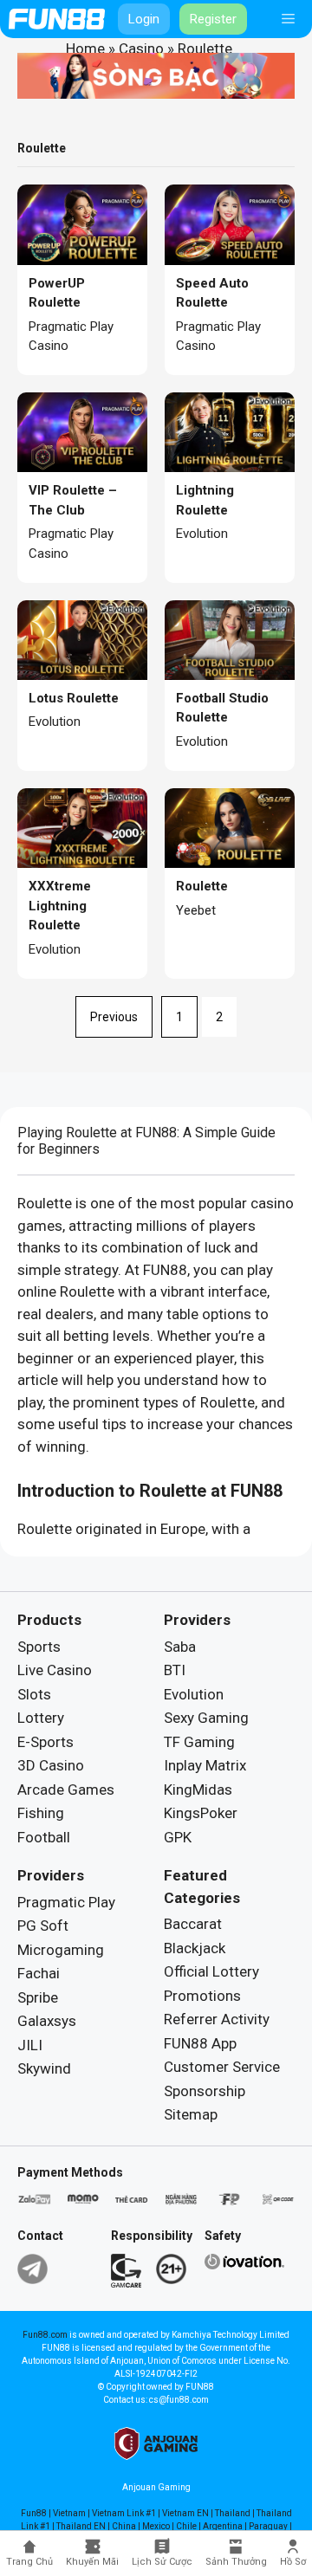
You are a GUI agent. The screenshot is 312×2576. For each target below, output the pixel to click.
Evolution (194, 1694)
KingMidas (198, 1790)
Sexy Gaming (206, 1718)
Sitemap (191, 2114)
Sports (39, 1647)
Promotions (202, 1996)
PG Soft (43, 1926)
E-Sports (45, 1742)
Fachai (39, 1973)
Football (44, 1837)
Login (144, 19)
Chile (186, 2526)
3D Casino (51, 1765)
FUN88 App (200, 2043)
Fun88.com (45, 2335)
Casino (141, 49)
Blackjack (195, 1948)
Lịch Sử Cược (162, 2562)
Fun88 (34, 2513)
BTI (175, 1670)
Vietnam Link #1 (124, 2513)
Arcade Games (66, 1790)
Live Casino (55, 1670)
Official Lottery (211, 1971)
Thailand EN (81, 2526)
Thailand (233, 2513)
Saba (180, 1647)
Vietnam (69, 2513)
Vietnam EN (185, 2513)
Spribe (38, 1997)
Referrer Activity (217, 2019)
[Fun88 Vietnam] (57, 19)
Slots (34, 1694)
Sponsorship (205, 2091)
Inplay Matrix (205, 1765)
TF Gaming (199, 1742)
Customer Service (222, 2067)
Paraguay (268, 2526)
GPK (178, 1837)
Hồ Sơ (293, 2562)
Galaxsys (47, 2021)
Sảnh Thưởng (236, 2562)
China (124, 2526)
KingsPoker (201, 1813)
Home (85, 49)
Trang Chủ (29, 2562)
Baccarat (193, 1924)
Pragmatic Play (66, 1902)
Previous (114, 1017)
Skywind (44, 2068)
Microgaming (61, 1950)
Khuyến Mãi (92, 2562)
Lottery (41, 1718)
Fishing (41, 1813)
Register (213, 19)
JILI (30, 2045)
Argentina (223, 2526)
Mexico (156, 2526)
